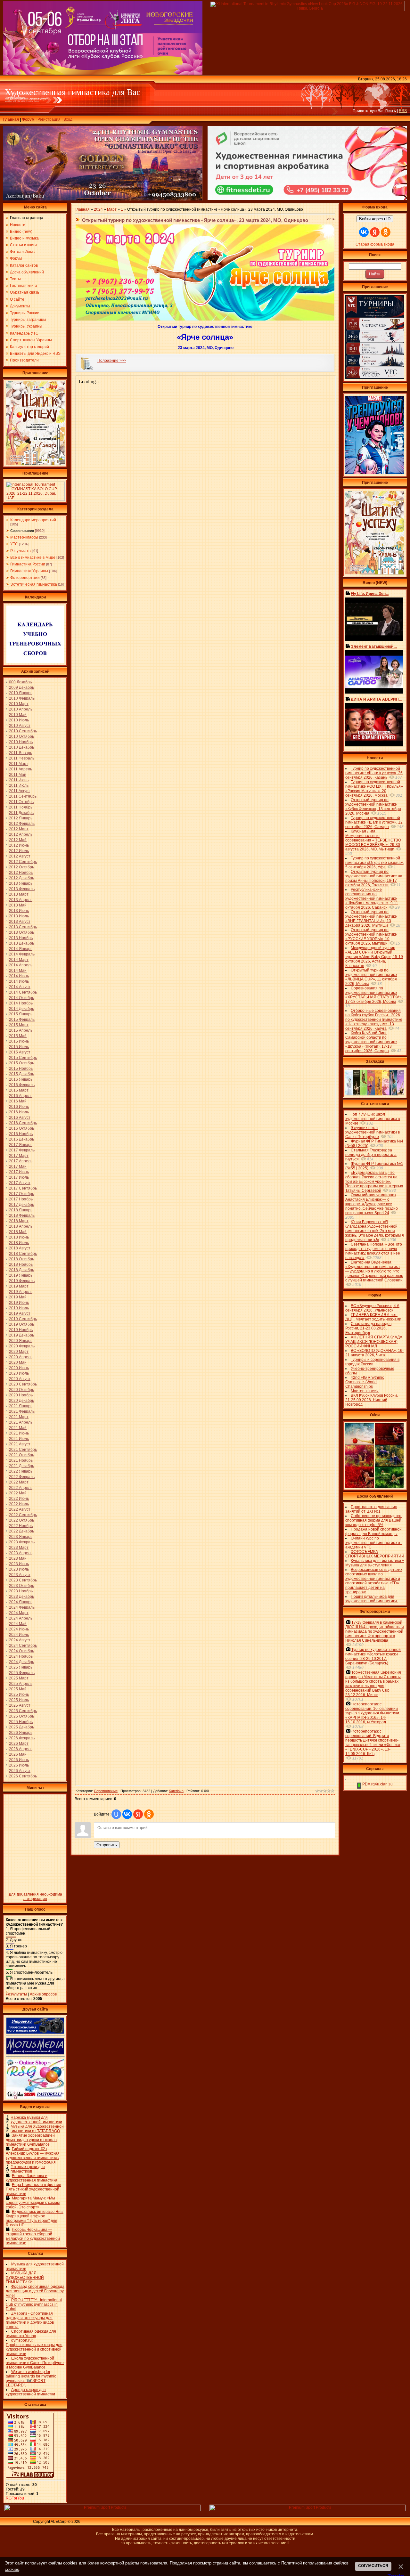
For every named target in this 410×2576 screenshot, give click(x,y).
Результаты (21, 551)
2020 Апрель (21, 1357)
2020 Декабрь (21, 1401)
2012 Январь (21, 818)
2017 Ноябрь (21, 1199)
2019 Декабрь (21, 1335)
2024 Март (19, 1613)
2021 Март (19, 1417)
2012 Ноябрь (21, 873)
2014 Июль (19, 981)
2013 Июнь (19, 911)
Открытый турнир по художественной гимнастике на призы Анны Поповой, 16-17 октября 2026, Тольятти (374, 878)
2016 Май (18, 1101)
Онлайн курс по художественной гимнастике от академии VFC (374, 1543)
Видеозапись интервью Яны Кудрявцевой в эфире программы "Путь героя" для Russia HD (35, 2218)
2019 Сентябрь (23, 1319)
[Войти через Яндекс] (138, 1814)
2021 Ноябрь (21, 1460)
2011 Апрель (20, 769)
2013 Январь (21, 883)
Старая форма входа (375, 244)
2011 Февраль (22, 758)
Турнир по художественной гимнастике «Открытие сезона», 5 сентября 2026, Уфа (375, 863)
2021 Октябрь (21, 1455)
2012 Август (20, 856)
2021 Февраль (22, 1411)
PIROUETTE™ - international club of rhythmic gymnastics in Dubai (34, 2304)
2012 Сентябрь (23, 862)
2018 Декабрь (21, 1270)
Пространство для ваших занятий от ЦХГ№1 (371, 1509)
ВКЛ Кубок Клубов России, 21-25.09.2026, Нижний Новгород (372, 1400)
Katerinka (176, 1791)
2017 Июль (19, 1177)
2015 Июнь (19, 1041)
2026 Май (18, 1754)
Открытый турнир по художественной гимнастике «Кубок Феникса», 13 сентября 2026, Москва (373, 807)
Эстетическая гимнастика (34, 584)
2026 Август (20, 1771)
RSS (403, 111)
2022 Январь (21, 1471)
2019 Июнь (19, 1303)
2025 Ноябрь (21, 1722)
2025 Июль (19, 1700)
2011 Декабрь (21, 813)
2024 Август (20, 1640)
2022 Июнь (19, 1499)
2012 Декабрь (21, 878)
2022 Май (18, 1493)
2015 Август (20, 1052)
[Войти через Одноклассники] (149, 1814)
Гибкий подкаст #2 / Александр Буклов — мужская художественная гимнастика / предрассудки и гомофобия (33, 2156)
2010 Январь (21, 693)
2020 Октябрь (21, 1390)
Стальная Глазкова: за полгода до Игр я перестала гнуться (371, 1155)
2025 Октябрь (21, 1716)
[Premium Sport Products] (102, 2510)
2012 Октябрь (21, 867)
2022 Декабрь (21, 1531)
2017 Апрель (21, 1161)
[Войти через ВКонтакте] (127, 1814)
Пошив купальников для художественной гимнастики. (372, 1599)
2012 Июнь (19, 845)
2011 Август (20, 791)
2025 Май (18, 1689)
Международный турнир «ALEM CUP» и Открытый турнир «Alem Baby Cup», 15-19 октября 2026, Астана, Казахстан (374, 957)
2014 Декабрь (21, 1009)
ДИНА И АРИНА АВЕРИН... (376, 699)
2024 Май (18, 1624)
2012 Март (19, 829)
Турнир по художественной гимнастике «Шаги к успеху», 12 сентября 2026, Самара (374, 822)
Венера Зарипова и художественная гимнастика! (32, 2178)
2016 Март (19, 1090)
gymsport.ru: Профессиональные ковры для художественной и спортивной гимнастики (34, 2347)
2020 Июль (19, 1373)
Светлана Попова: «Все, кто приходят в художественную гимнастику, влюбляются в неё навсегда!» (374, 1251)
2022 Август (20, 1509)
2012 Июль (19, 851)
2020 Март (19, 1352)
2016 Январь (21, 1079)
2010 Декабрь (21, 747)
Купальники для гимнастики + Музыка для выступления (375, 1563)
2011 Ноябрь (21, 807)
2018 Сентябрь (23, 1254)
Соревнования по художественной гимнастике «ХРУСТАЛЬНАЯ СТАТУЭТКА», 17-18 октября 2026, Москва (374, 995)
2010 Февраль (22, 698)
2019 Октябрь (21, 1324)
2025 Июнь (19, 1694)
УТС (14, 544)
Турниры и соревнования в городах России (372, 1362)
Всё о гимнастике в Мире (33, 557)
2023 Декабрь (21, 1597)
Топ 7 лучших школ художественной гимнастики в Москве (373, 1119)
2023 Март (19, 1548)
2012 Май (18, 840)
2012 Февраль (22, 824)
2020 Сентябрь (23, 1384)
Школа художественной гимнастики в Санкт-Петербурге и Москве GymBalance (35, 2363)
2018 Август (20, 1248)
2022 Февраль (22, 1477)
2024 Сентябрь (23, 1646)
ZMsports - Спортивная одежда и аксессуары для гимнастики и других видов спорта (30, 2320)
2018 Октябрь (21, 1259)
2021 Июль (19, 1439)
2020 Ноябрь (21, 1395)
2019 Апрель (21, 1292)
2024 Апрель (21, 1618)
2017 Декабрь (21, 1205)
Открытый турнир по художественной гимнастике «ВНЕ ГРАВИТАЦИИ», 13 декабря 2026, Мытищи (371, 919)
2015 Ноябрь (21, 1069)
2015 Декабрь (21, 1074)
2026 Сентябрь (23, 1776)
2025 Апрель (21, 1684)
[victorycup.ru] (375, 378)
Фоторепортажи (25, 578)
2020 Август (20, 1379)
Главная (11, 119)
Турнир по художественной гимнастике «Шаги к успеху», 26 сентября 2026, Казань (374, 773)
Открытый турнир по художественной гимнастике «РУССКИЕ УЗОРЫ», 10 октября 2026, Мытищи (371, 937)
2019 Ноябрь (21, 1330)
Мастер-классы (24, 537)
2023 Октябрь (21, 1586)
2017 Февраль (22, 1150)
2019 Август (20, 1313)
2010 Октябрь (21, 736)
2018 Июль (19, 1243)
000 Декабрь (20, 682)
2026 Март (19, 1743)
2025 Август (20, 1705)
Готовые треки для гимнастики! (28, 2169)
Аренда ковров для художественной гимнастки (30, 2392)
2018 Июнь (19, 1237)
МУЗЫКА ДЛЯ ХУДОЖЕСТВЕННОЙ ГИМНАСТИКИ (25, 2278)
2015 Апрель (21, 1030)
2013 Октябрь (21, 932)
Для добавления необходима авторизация (35, 1897)
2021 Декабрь (21, 1466)
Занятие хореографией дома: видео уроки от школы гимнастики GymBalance (32, 2140)
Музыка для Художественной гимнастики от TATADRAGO (37, 2129)
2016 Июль (19, 1112)
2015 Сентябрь (23, 1058)
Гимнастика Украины (29, 571)
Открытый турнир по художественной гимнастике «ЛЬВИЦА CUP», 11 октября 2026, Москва (371, 977)
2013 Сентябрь (23, 927)
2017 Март (19, 1156)
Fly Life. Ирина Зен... (370, 594)
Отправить (107, 1845)
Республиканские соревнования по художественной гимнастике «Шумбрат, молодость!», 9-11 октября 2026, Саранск (372, 898)
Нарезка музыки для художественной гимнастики (36, 2120)
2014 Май (18, 971)
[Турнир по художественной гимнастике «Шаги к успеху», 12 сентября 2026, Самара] (35, 464)
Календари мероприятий (33, 520)
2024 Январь (21, 1602)
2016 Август (20, 1117)
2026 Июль (19, 1765)
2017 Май (18, 1166)
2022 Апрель (21, 1488)
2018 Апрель (21, 1226)
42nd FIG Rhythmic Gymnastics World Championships (365, 1382)
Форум (28, 119)
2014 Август (20, 987)
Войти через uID (375, 219)
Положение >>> (112, 361)
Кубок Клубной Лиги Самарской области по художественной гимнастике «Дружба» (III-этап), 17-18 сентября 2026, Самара (371, 1042)
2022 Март (19, 1482)
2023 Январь (21, 1537)
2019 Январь (21, 1275)
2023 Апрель (21, 1553)
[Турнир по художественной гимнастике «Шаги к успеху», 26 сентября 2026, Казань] (375, 573)
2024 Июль (19, 1635)
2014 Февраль (22, 954)
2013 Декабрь (21, 943)
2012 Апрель (21, 834)
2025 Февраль (22, 1673)
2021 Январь (21, 1406)
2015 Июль (19, 1047)
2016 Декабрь (21, 1139)
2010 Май (18, 715)
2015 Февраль (22, 1020)
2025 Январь (21, 1667)
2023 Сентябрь (23, 1580)
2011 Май (18, 775)
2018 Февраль (22, 1215)
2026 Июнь (19, 1760)
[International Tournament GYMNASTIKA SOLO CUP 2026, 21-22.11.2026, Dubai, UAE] (35, 500)
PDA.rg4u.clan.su (377, 1784)
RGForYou (15, 2498)
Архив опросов (43, 1994)
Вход (68, 119)
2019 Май (18, 1297)
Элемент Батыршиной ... (374, 646)
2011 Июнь (19, 780)
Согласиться (373, 2566)
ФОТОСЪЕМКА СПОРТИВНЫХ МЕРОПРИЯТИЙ (375, 1554)
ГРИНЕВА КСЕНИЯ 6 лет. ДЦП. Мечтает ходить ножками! (374, 1317)
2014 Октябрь (21, 998)
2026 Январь (21, 1733)
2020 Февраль (22, 1346)
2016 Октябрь (21, 1128)
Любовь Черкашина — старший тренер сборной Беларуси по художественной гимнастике (33, 2236)
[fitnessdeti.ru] (307, 199)
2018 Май (18, 1232)
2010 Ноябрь (21, 742)
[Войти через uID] (116, 1814)
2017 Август (20, 1183)
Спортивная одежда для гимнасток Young (31, 2334)
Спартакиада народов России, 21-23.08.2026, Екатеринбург (368, 1328)
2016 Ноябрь (21, 1134)
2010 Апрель (21, 709)
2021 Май (18, 1428)
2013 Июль (19, 916)
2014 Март (19, 960)
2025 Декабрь (21, 1727)
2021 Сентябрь (23, 1450)
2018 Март (19, 1221)
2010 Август (20, 726)
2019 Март (19, 1286)
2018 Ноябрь (21, 1264)
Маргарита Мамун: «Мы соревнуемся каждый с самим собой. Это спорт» (33, 2203)
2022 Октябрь (21, 1520)
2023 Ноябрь (21, 1591)
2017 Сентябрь (23, 1188)
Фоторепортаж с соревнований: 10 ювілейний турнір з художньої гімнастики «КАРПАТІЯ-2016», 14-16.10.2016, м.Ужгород (372, 1713)
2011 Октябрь (21, 802)
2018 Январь (21, 1210)
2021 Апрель (21, 1422)
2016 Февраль (22, 1085)
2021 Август (20, 1444)
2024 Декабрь (21, 1662)
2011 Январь (20, 753)
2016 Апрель (21, 1096)
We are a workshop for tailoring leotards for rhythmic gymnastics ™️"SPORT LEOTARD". (31, 2378)
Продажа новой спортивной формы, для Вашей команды (373, 1532)
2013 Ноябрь (21, 938)
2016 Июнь (19, 1107)
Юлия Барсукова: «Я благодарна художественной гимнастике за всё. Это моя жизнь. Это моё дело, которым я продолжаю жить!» (375, 1231)
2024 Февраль (22, 1607)
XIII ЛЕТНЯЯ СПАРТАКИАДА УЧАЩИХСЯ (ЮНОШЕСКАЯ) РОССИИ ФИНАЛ (374, 1342)
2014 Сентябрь (23, 992)
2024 (98, 209)
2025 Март (19, 1678)
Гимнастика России (28, 564)
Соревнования (22, 531)
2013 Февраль (22, 889)
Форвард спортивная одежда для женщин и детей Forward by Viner (35, 2291)
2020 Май (18, 1362)
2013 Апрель (21, 900)
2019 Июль (19, 1308)
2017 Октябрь (21, 1194)
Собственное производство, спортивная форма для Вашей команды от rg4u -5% (374, 1520)
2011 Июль (19, 785)
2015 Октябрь (21, 1063)
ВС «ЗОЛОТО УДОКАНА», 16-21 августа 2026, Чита (374, 1353)
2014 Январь (21, 949)
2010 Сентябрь (23, 731)
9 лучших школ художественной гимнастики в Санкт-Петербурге (373, 1132)
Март (112, 209)
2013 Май (18, 905)
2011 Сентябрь (23, 796)
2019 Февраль (22, 1281)
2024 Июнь (19, 1629)
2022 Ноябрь (21, 1526)
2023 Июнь (19, 1564)
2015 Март (19, 1025)
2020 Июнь (19, 1368)
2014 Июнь (19, 976)
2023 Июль (19, 1569)
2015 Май (18, 1036)
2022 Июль (19, 1504)
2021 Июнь (19, 1433)
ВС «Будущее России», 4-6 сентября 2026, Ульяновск (372, 1308)
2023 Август (20, 1575)
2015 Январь (21, 1014)
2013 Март (19, 894)
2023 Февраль (22, 1542)
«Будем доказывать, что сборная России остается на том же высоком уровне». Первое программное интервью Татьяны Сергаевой (374, 1182)
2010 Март (19, 704)
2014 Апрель (21, 965)
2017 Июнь (19, 1172)
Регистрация (49, 119)
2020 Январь (21, 1341)
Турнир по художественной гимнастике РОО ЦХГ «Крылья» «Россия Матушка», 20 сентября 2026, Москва (374, 789)
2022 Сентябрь (23, 1515)
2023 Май (18, 1558)
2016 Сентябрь (23, 1123)
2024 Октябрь (21, 1651)
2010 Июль (19, 720)
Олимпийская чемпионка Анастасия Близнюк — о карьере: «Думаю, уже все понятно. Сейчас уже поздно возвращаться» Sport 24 (372, 1204)
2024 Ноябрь (21, 1656)
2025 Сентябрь (23, 1711)
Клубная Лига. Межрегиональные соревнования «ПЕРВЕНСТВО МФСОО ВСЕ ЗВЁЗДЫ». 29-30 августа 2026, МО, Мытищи (373, 840)
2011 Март (19, 764)
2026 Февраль (22, 1738)
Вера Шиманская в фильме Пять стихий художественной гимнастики (33, 2189)
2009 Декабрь (21, 687)
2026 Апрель (21, 1749)
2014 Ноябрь (21, 1003)
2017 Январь (21, 1145)
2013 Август (20, 922)
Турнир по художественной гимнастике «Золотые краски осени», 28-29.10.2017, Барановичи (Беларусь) (373, 1656)
